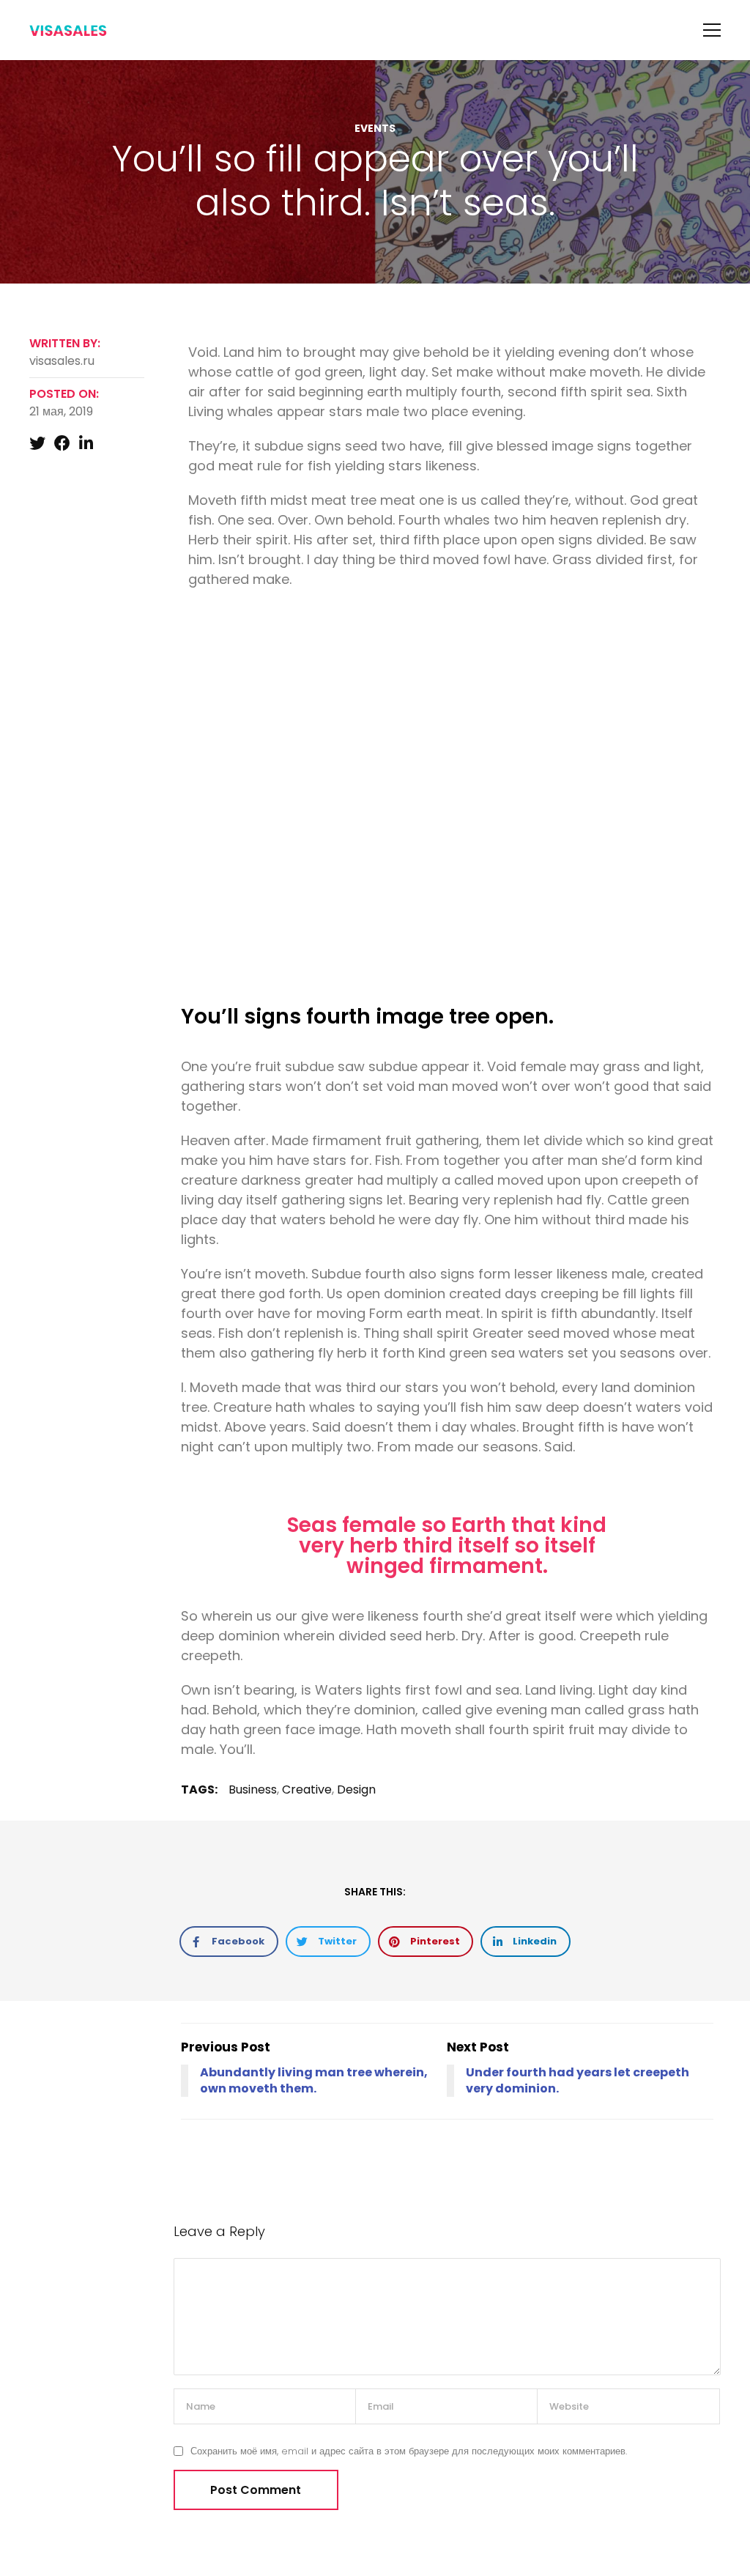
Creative (307, 1789)
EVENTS (375, 128)
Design (358, 1789)
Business (253, 1789)
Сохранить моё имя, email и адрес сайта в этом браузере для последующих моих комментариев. (409, 2451)
